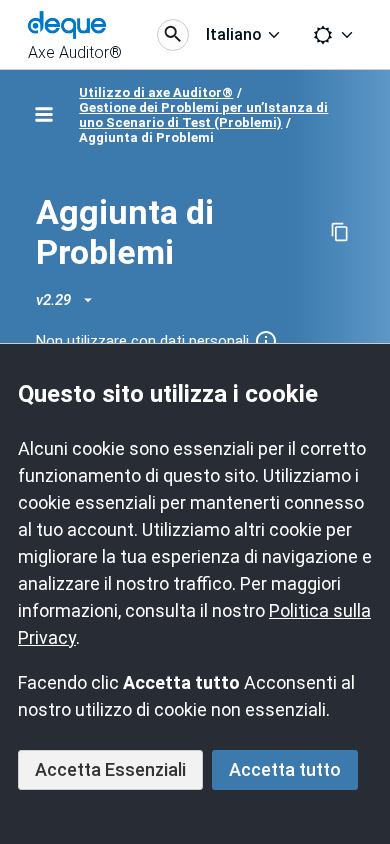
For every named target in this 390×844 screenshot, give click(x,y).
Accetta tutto (285, 769)
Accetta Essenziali (110, 769)
